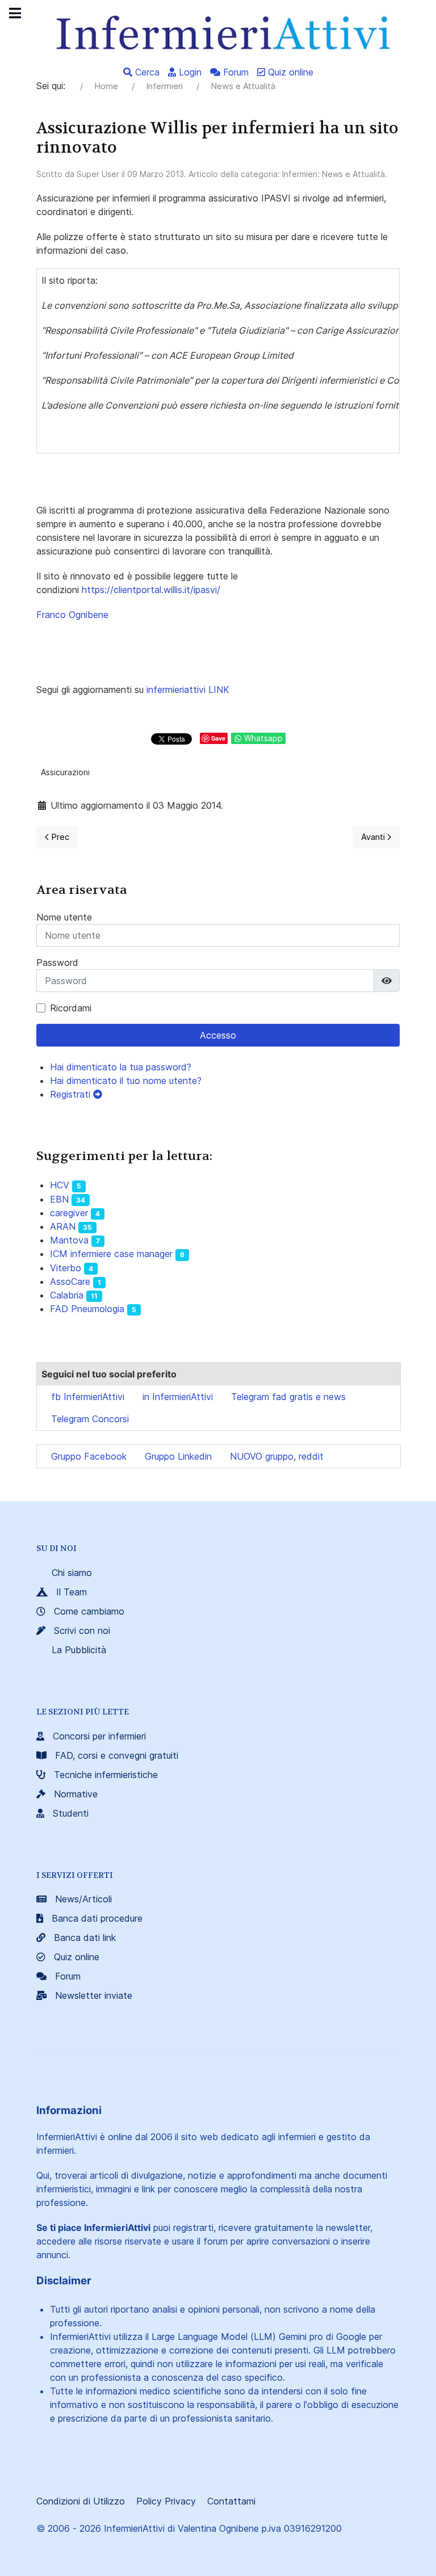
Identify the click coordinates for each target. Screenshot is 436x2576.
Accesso (218, 1035)
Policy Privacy (166, 2501)
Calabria (67, 1295)
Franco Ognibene (72, 615)
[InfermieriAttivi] (218, 32)
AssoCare (70, 1281)
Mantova (69, 1240)
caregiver (69, 1213)
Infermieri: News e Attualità (334, 174)
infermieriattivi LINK (188, 690)
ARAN (63, 1226)
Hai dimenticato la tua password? (121, 1067)
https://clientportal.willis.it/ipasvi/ (151, 590)
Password (57, 963)
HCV (60, 1185)
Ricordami (71, 1008)
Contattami (231, 2501)
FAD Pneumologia (87, 1309)
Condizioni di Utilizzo (81, 2501)
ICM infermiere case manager (111, 1254)
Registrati (72, 1094)
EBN (59, 1199)
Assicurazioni (65, 772)
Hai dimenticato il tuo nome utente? (126, 1081)
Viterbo (66, 1268)
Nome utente (64, 917)
